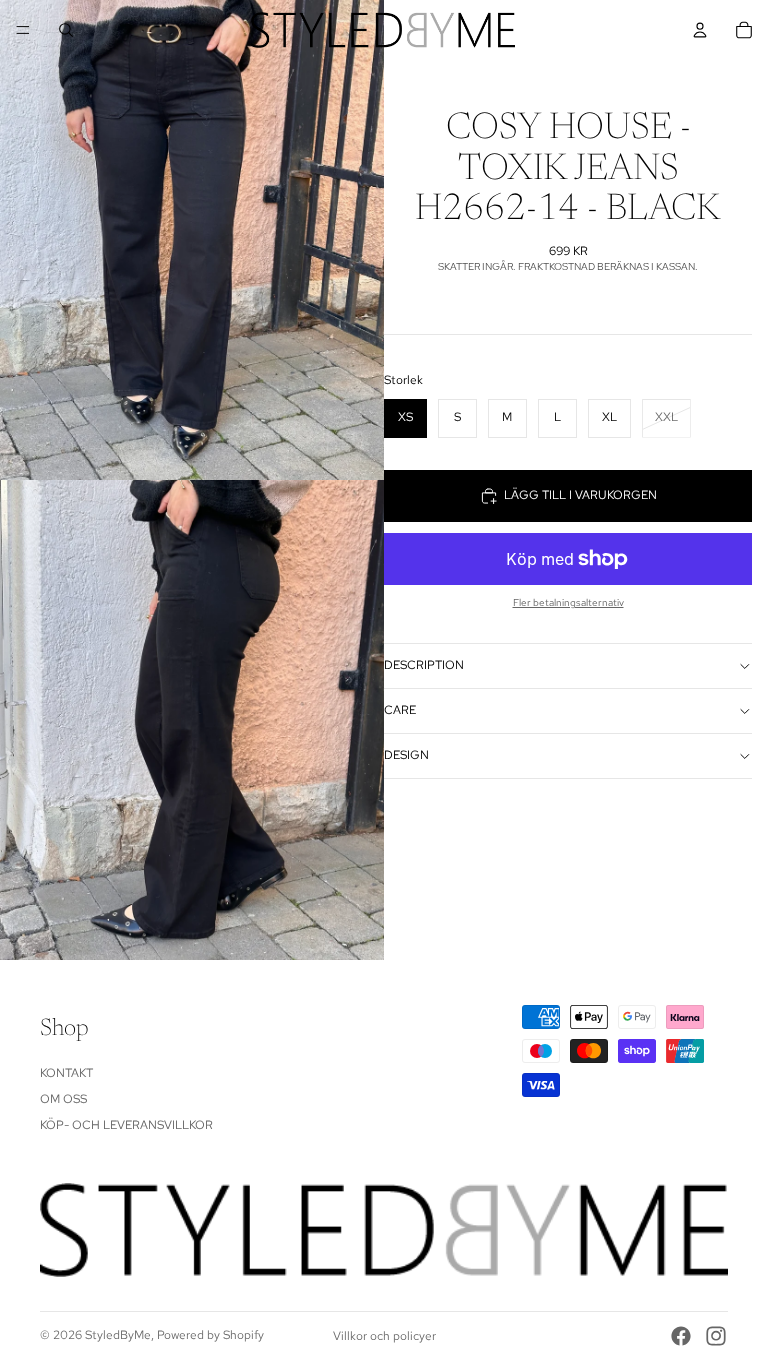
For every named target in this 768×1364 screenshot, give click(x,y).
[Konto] (700, 30)
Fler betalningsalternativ (568, 602)
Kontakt (66, 1073)
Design (406, 755)
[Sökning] (66, 30)
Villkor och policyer (384, 1336)
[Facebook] (681, 1336)
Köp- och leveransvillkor (126, 1126)
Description (424, 665)
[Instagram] (716, 1336)
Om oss (63, 1099)
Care (400, 710)
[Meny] (23, 30)
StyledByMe (118, 1335)
